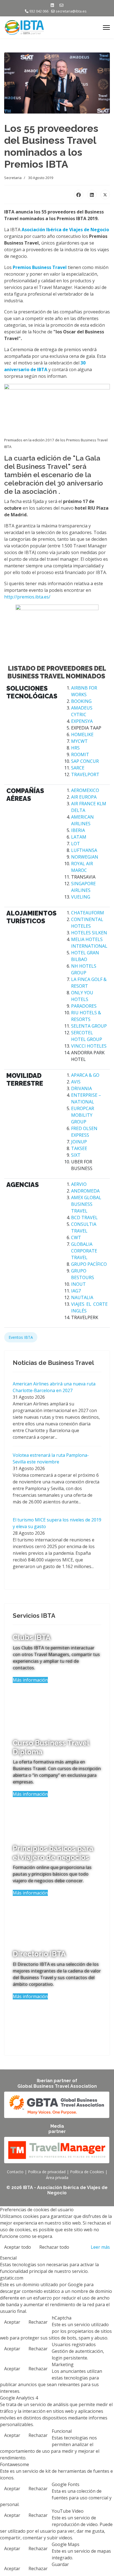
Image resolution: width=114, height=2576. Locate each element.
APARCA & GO (85, 1075)
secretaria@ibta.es (71, 11)
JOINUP (79, 1142)
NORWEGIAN (85, 857)
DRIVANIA (81, 1088)
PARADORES (84, 1006)
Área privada (57, 2178)
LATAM (79, 837)
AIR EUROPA (84, 797)
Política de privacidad (47, 2172)
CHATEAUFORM (88, 913)
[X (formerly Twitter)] (105, 195)
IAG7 (76, 1291)
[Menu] (106, 27)
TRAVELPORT (85, 774)
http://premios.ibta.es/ (27, 597)
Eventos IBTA (21, 1337)
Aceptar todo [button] (18, 2247)
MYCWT (79, 741)
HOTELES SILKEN (89, 933)
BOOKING (81, 701)
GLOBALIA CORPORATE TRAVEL (84, 1251)
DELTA (78, 810)
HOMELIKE (82, 734)
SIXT (76, 1155)
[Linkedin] (52, 5)
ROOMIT (80, 754)
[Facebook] (79, 195)
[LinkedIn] (92, 195)
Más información (30, 1680)
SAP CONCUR (85, 761)
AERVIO (79, 1184)
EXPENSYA (82, 721)
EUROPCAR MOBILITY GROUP (83, 1115)
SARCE (78, 768)
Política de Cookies (87, 2172)
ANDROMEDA (85, 1191)
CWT (76, 1237)
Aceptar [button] (12, 2322)
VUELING (81, 897)
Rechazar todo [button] (54, 2247)
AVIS (76, 1082)
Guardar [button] (60, 2564)
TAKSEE (79, 1148)
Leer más (100, 2247)
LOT (76, 844)
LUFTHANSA (84, 850)
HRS (75, 748)
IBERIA (78, 830)
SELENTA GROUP (89, 1026)
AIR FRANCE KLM (89, 804)
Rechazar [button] (38, 2322)
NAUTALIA (82, 1297)
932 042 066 (39, 11)
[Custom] (61, 5)
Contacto (15, 2172)
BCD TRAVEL (84, 1217)
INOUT (78, 1284)
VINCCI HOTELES (89, 1046)
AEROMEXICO (85, 790)
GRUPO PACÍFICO (89, 1264)
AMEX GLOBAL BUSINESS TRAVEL (86, 1204)
